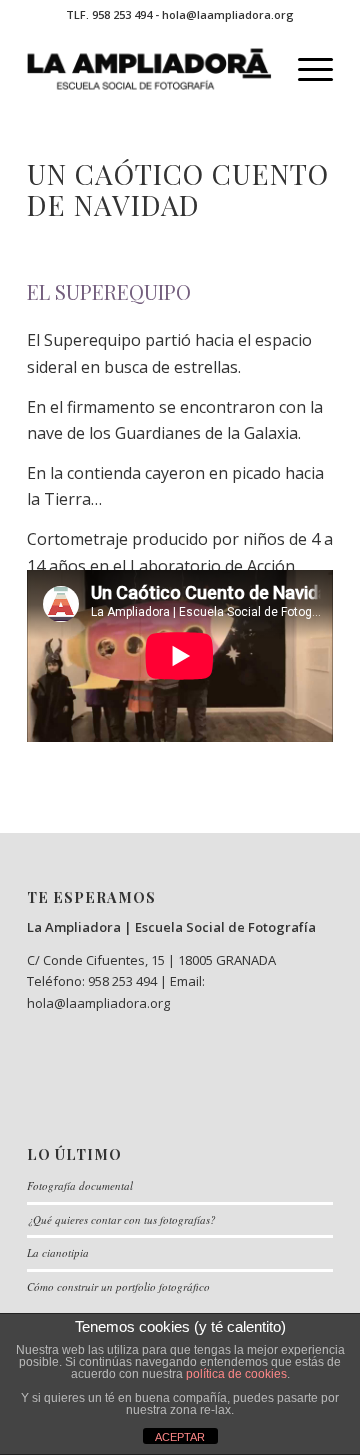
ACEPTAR (180, 1437)
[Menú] (305, 69)
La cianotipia (58, 1252)
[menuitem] (305, 69)
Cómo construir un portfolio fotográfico (118, 1286)
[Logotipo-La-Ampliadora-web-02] (149, 69)
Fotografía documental (80, 1185)
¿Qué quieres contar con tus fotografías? (121, 1219)
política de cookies (236, 1374)
